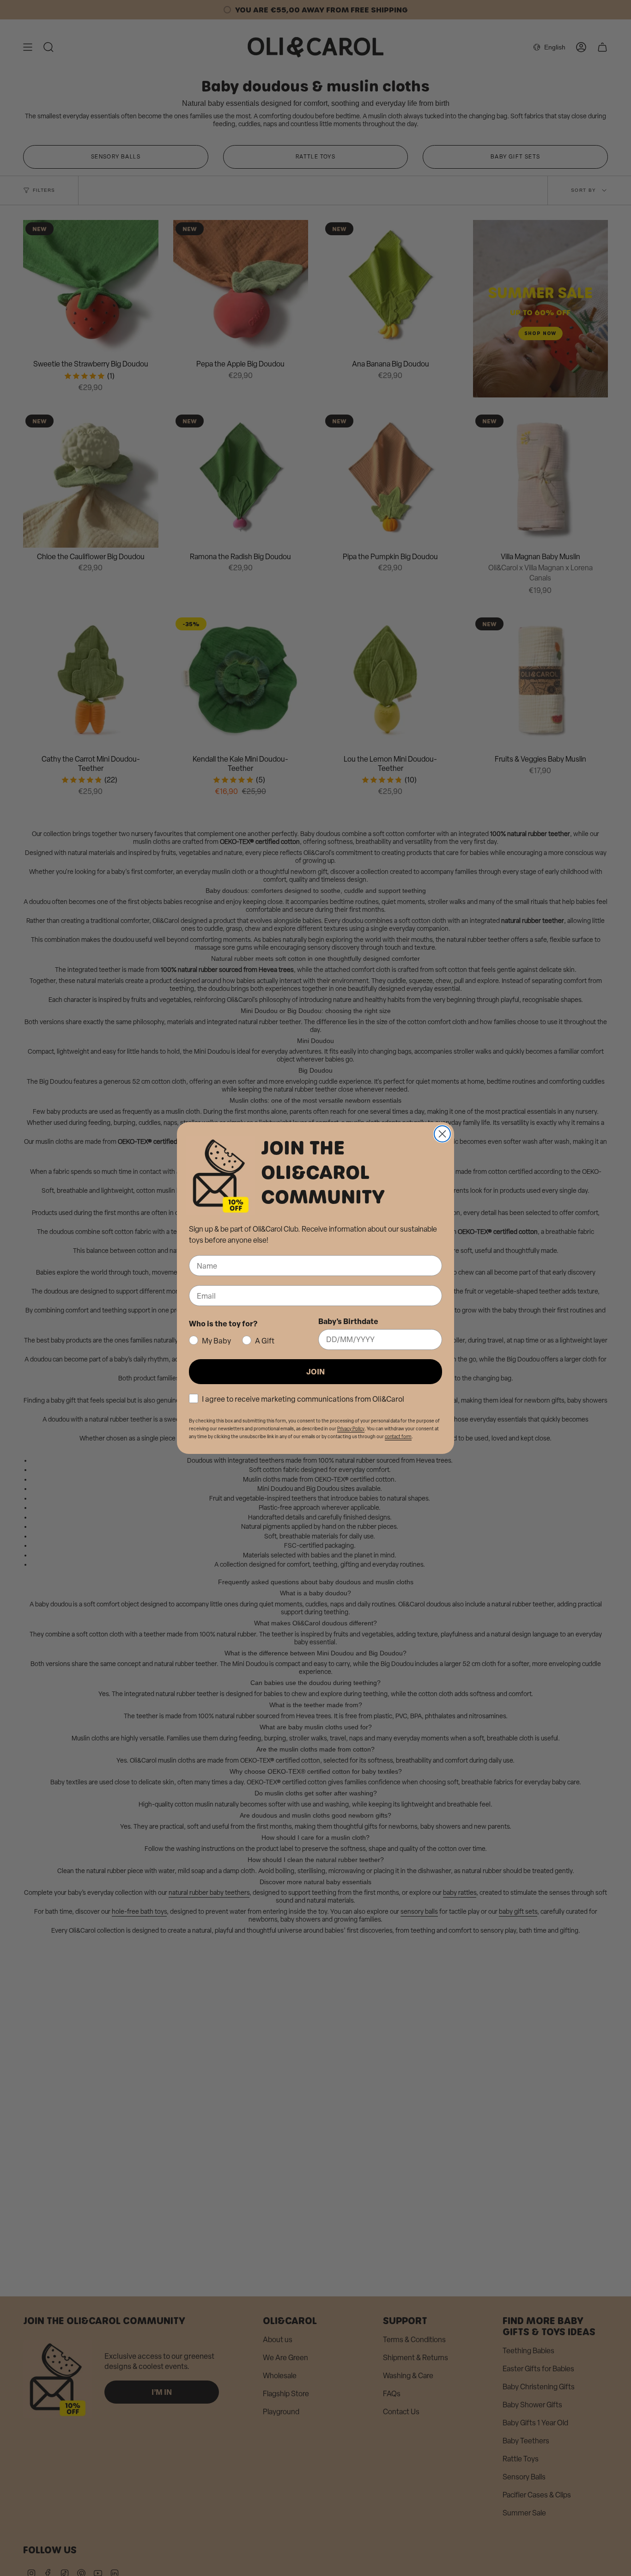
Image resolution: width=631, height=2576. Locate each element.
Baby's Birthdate (348, 1321)
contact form (398, 1437)
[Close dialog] (442, 1134)
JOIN (315, 1371)
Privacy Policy (351, 1429)
